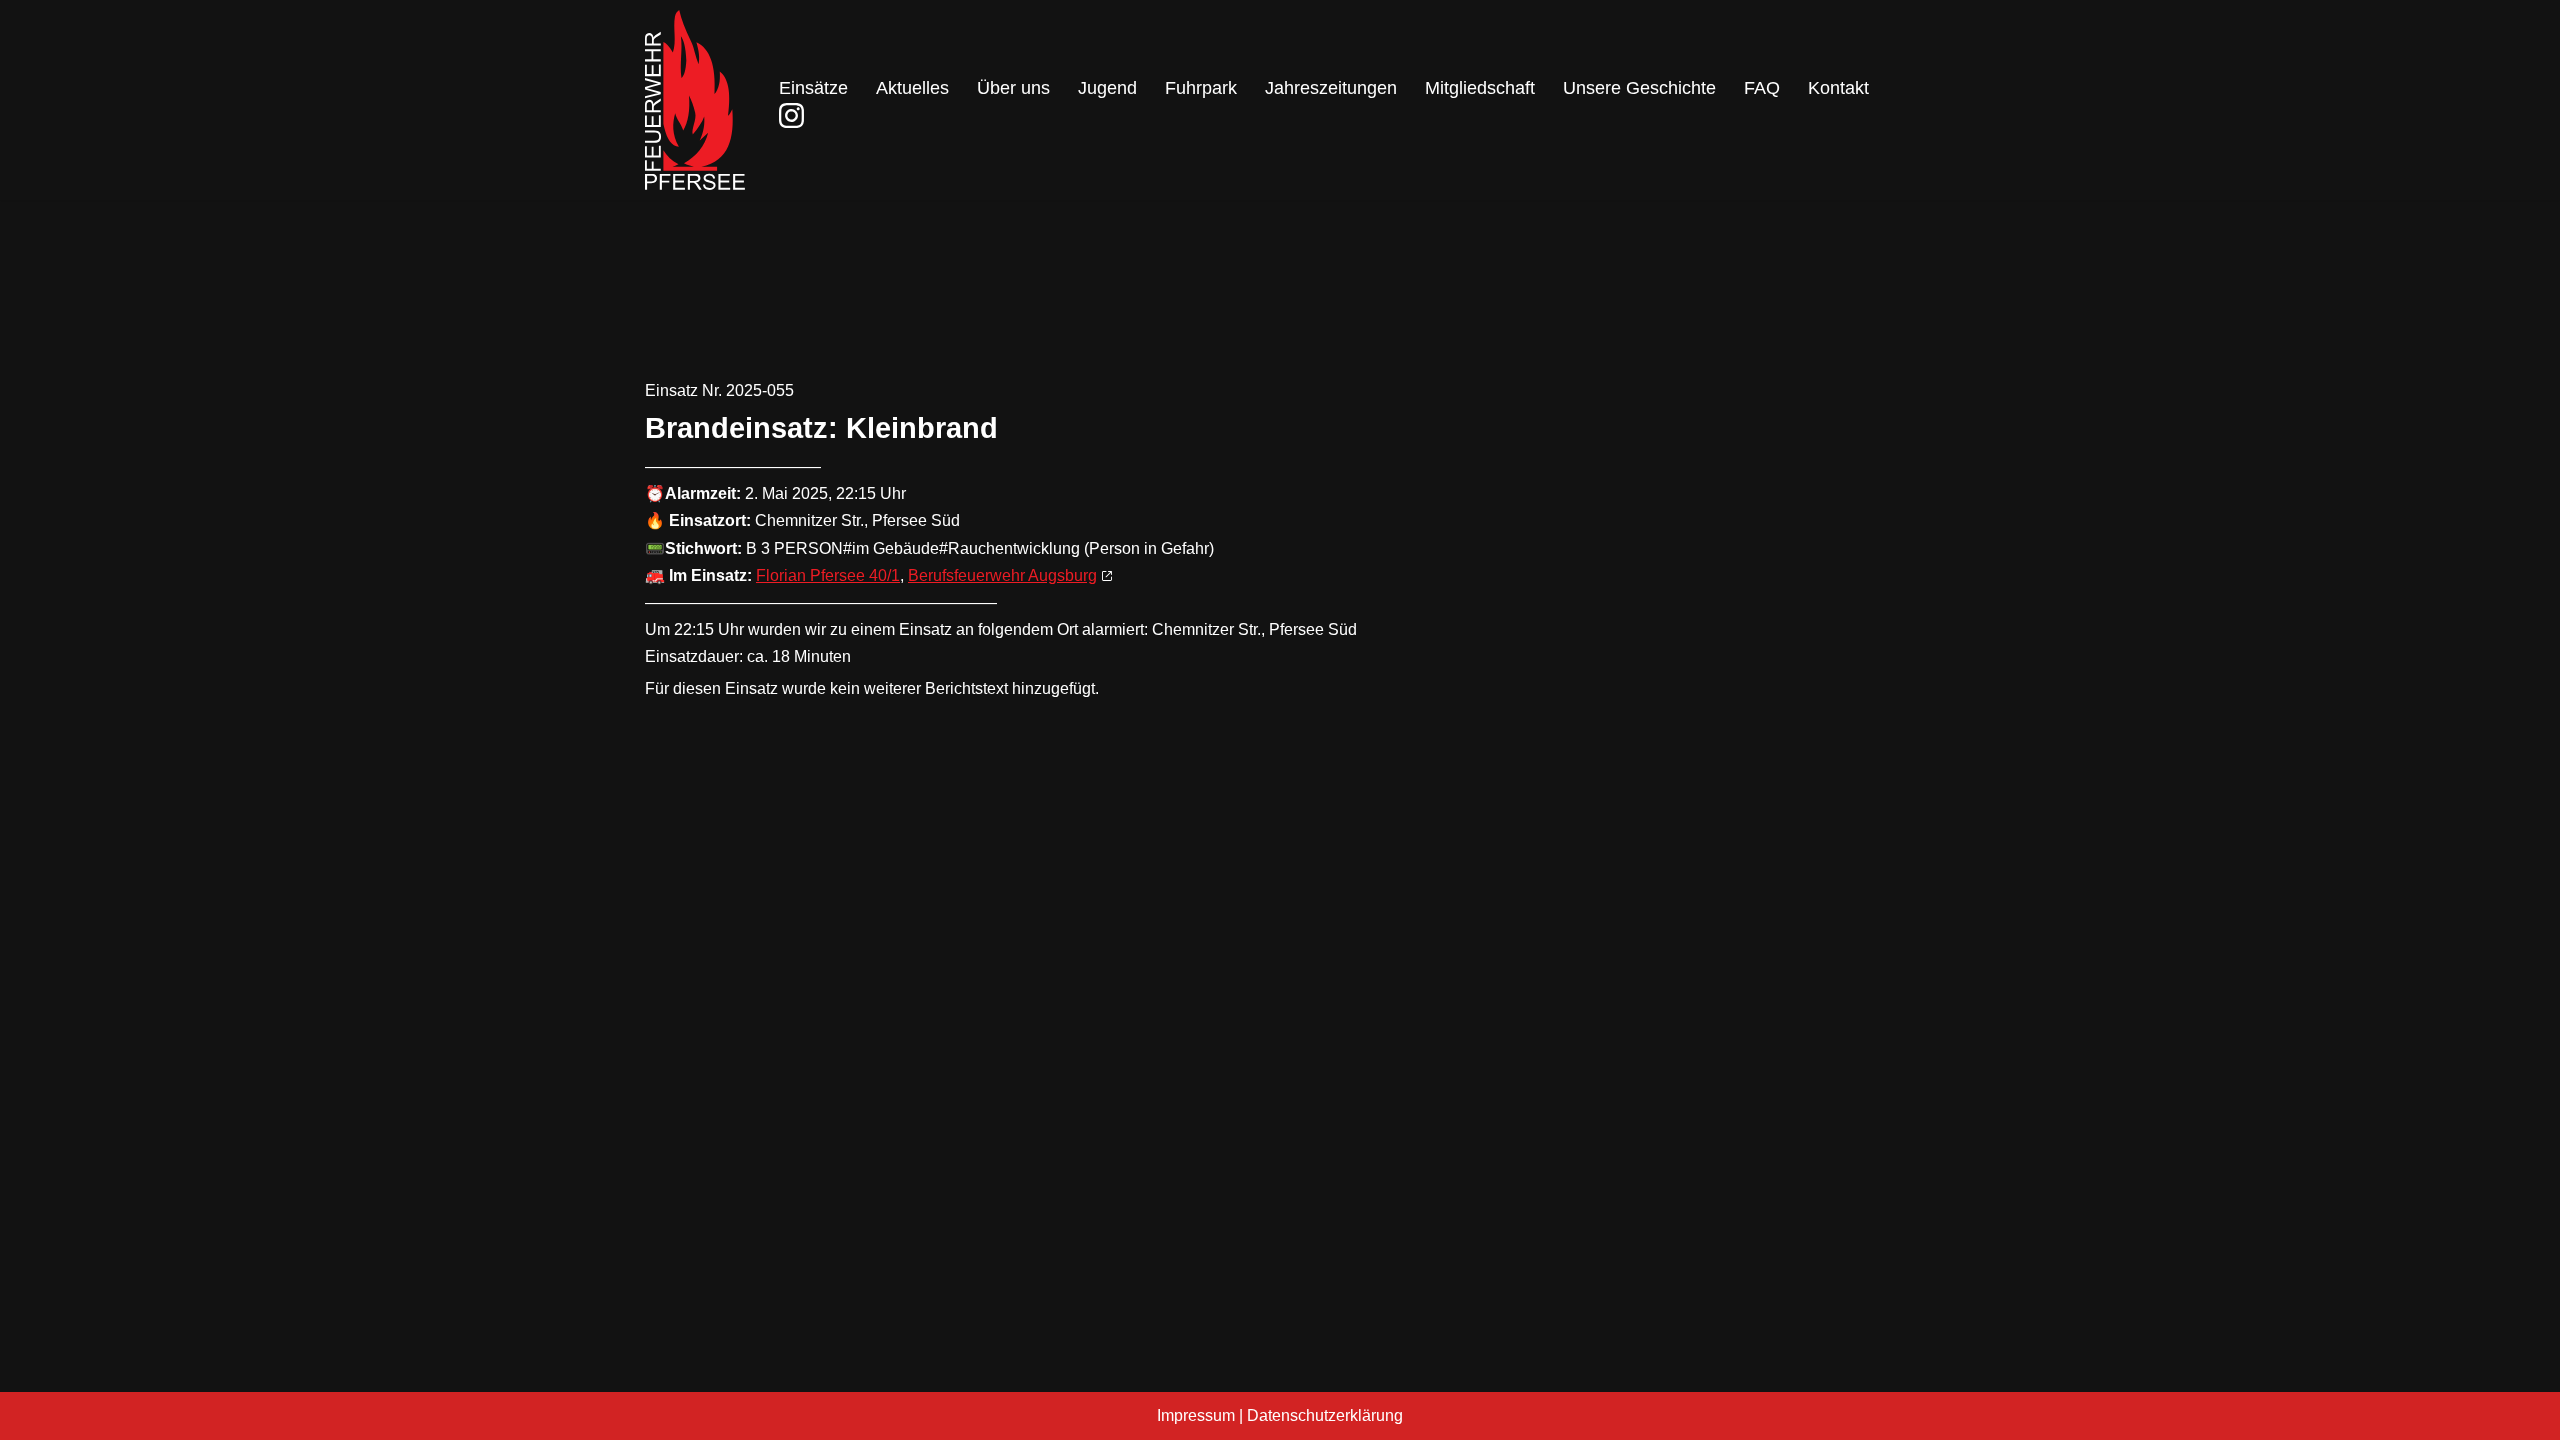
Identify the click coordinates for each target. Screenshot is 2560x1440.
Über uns (1013, 88)
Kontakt (1838, 88)
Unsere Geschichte (1639, 88)
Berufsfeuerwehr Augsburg (1002, 575)
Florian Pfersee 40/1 (828, 575)
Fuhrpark (1201, 88)
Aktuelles (912, 88)
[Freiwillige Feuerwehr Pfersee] (695, 100)
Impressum (1196, 1415)
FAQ (1762, 88)
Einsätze (813, 88)
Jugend (1107, 88)
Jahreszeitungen (1331, 88)
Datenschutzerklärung (1325, 1415)
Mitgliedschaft (1480, 88)
